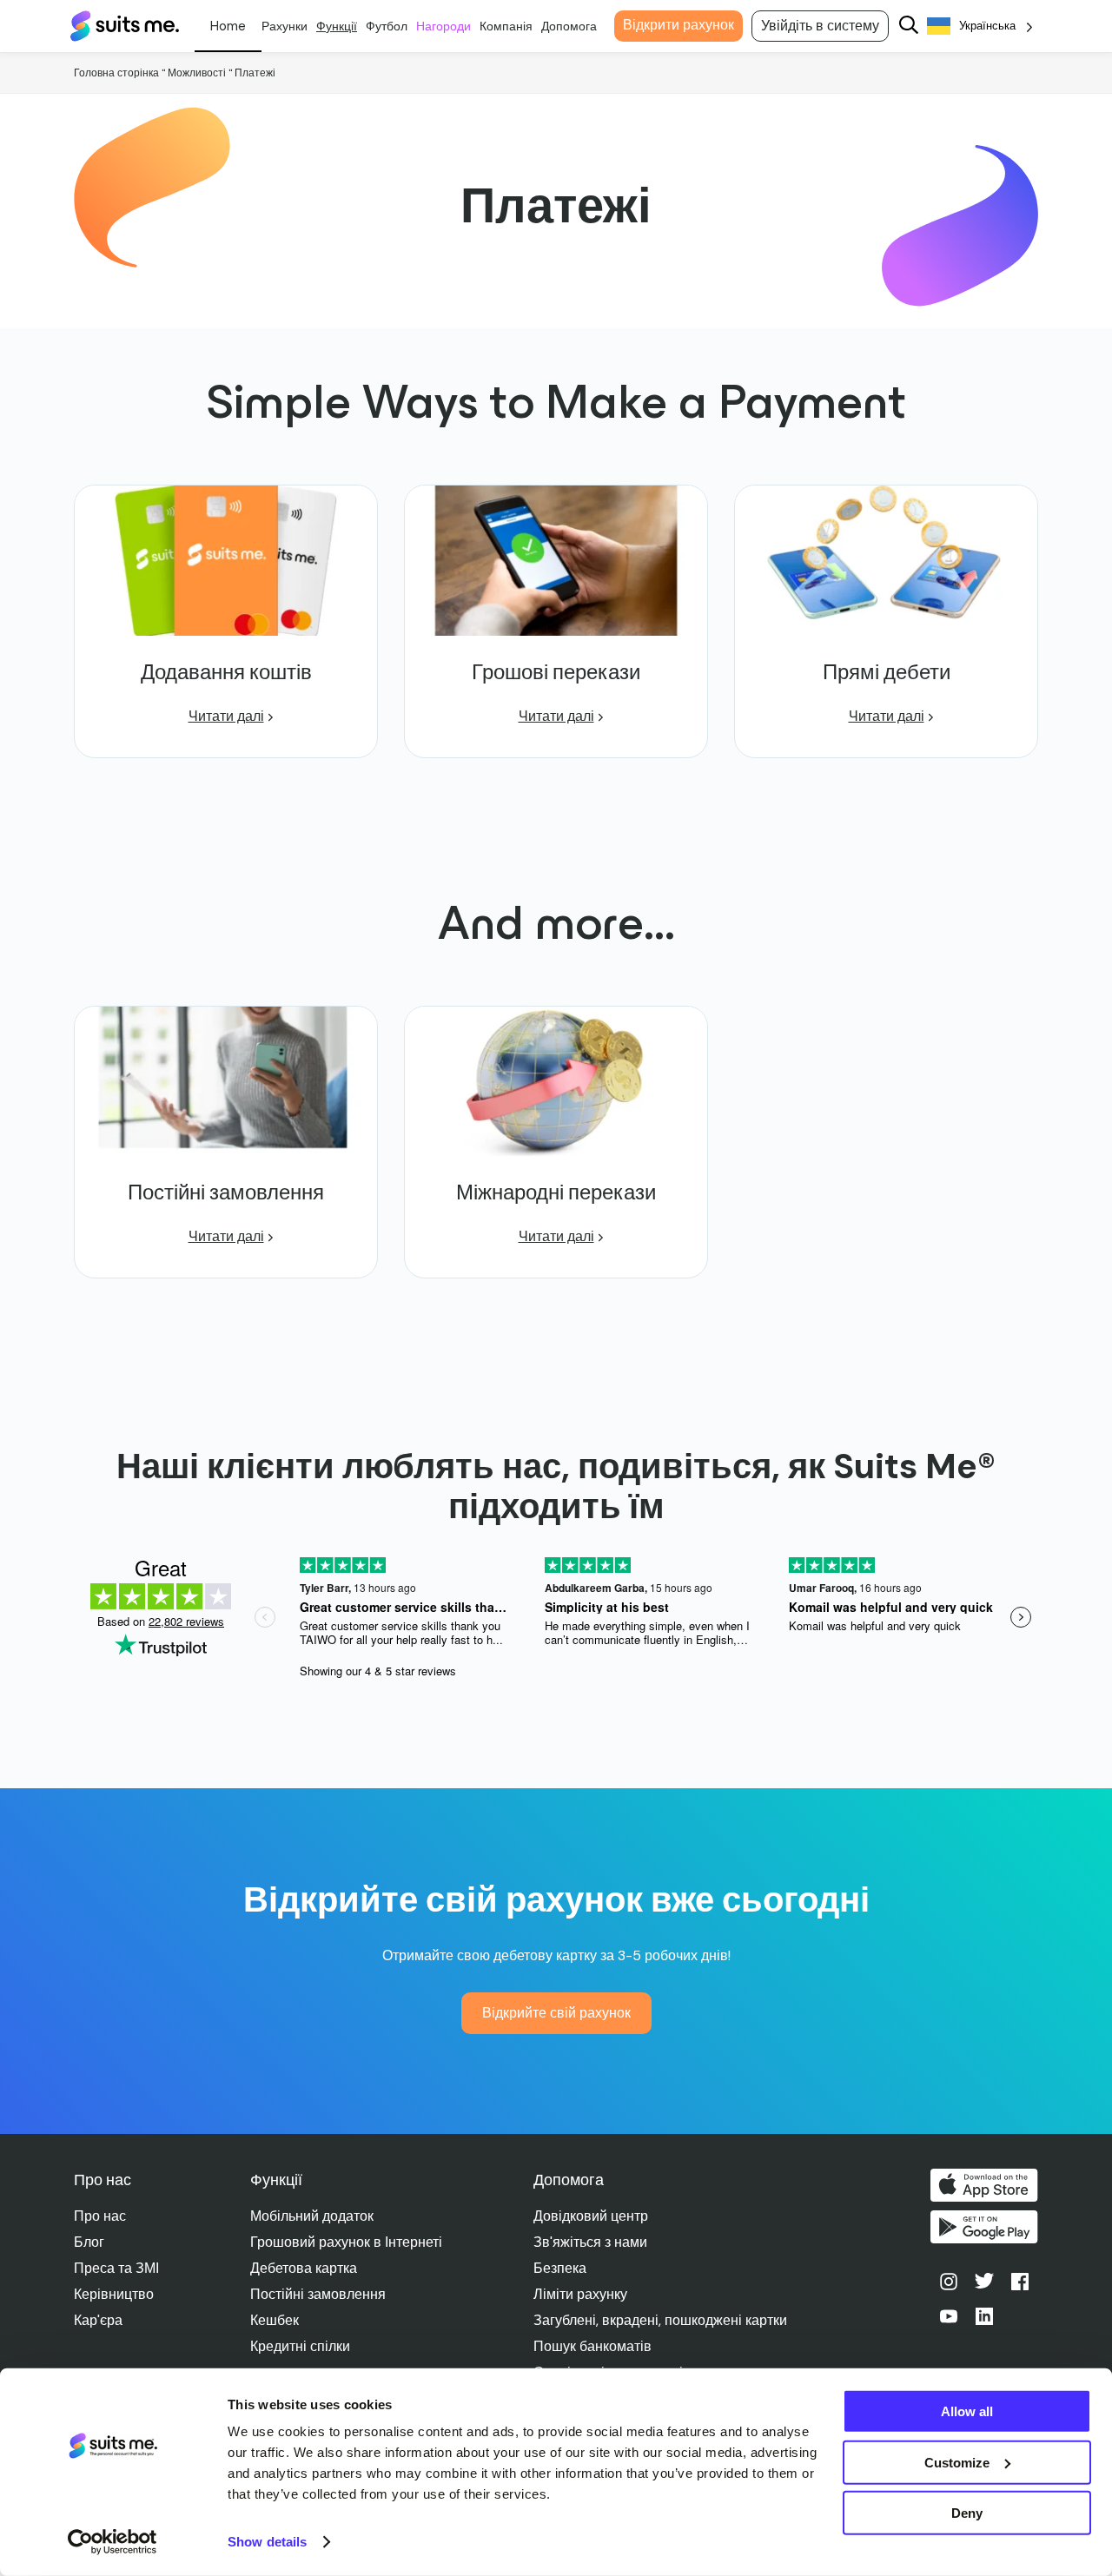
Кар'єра (98, 2320)
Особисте (228, 26)
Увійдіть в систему (820, 26)
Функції (337, 26)
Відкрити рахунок (678, 25)
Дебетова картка (304, 2268)
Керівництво (114, 2294)
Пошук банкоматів (592, 2346)
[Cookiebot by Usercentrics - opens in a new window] (113, 2542)
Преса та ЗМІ (116, 2268)
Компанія (506, 26)
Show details (267, 2542)
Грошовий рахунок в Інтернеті (346, 2242)
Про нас (100, 2216)
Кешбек (275, 2320)
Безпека (560, 2268)
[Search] (909, 26)
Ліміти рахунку (580, 2294)
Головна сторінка (116, 73)
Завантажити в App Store (984, 2185)
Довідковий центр (591, 2216)
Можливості (197, 73)
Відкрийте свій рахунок (556, 2013)
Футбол (387, 26)
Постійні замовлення (318, 2294)
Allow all (967, 2411)
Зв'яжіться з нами (590, 2242)
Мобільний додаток (312, 2216)
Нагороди (443, 26)
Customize (957, 2462)
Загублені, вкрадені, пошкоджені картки (660, 2320)
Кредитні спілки (300, 2346)
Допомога (569, 26)
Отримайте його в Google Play (984, 2227)
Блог (89, 2242)
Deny (967, 2513)
